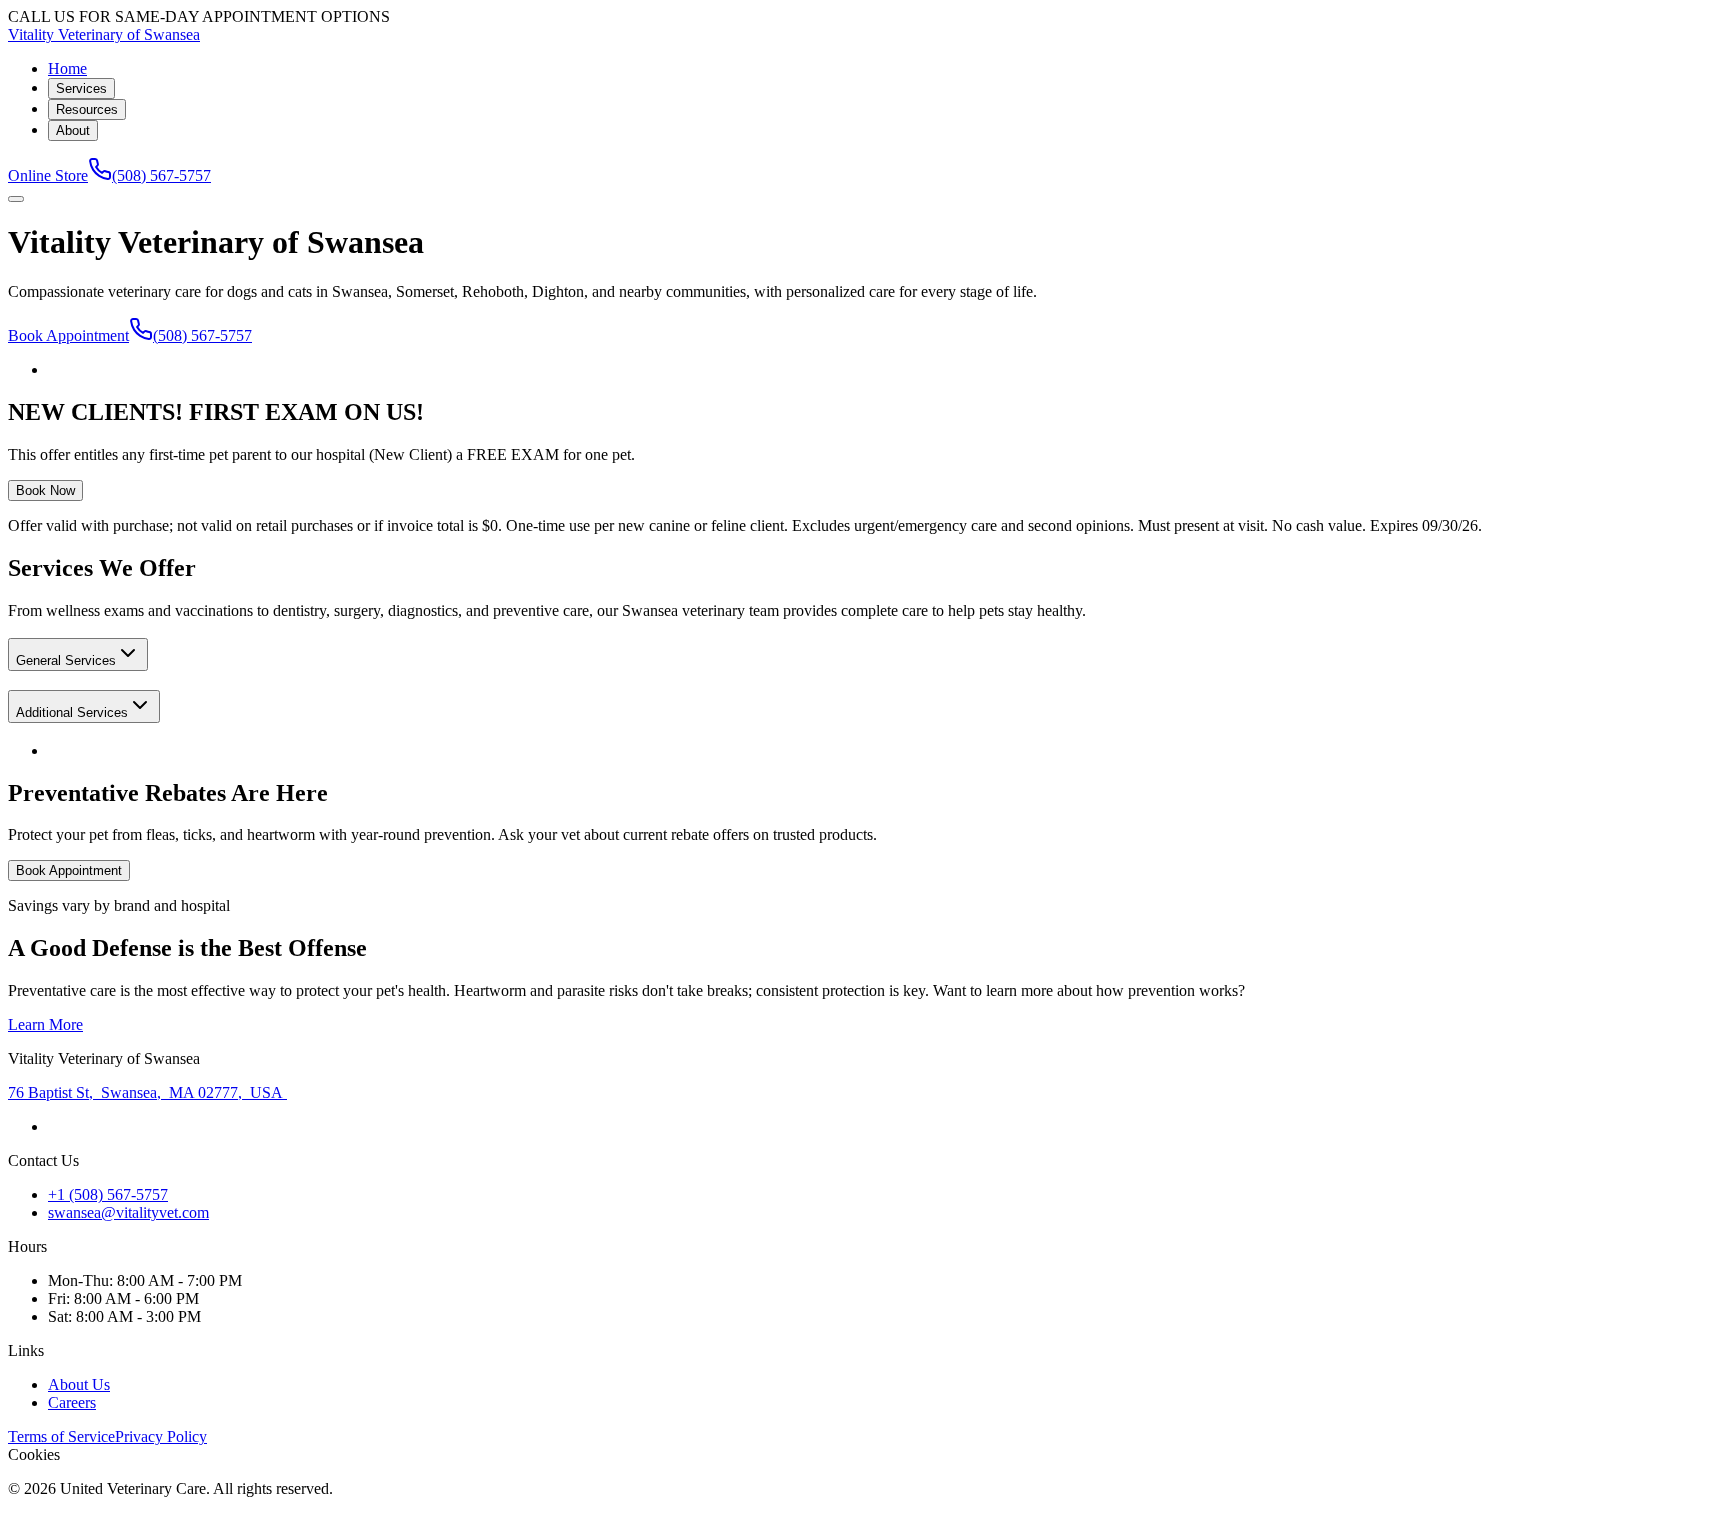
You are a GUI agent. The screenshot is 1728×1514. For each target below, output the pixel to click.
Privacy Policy (161, 1436)
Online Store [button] (48, 175)
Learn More (45, 1024)
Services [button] (81, 88)
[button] (78, 654)
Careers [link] (72, 1402)
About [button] (73, 130)
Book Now (45, 490)
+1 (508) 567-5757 (108, 1194)
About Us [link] (79, 1384)
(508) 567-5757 (161, 175)
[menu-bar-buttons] (16, 199)
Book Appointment (68, 335)
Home (67, 68)
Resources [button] (87, 109)
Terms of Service (61, 1436)
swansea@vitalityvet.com (128, 1212)
